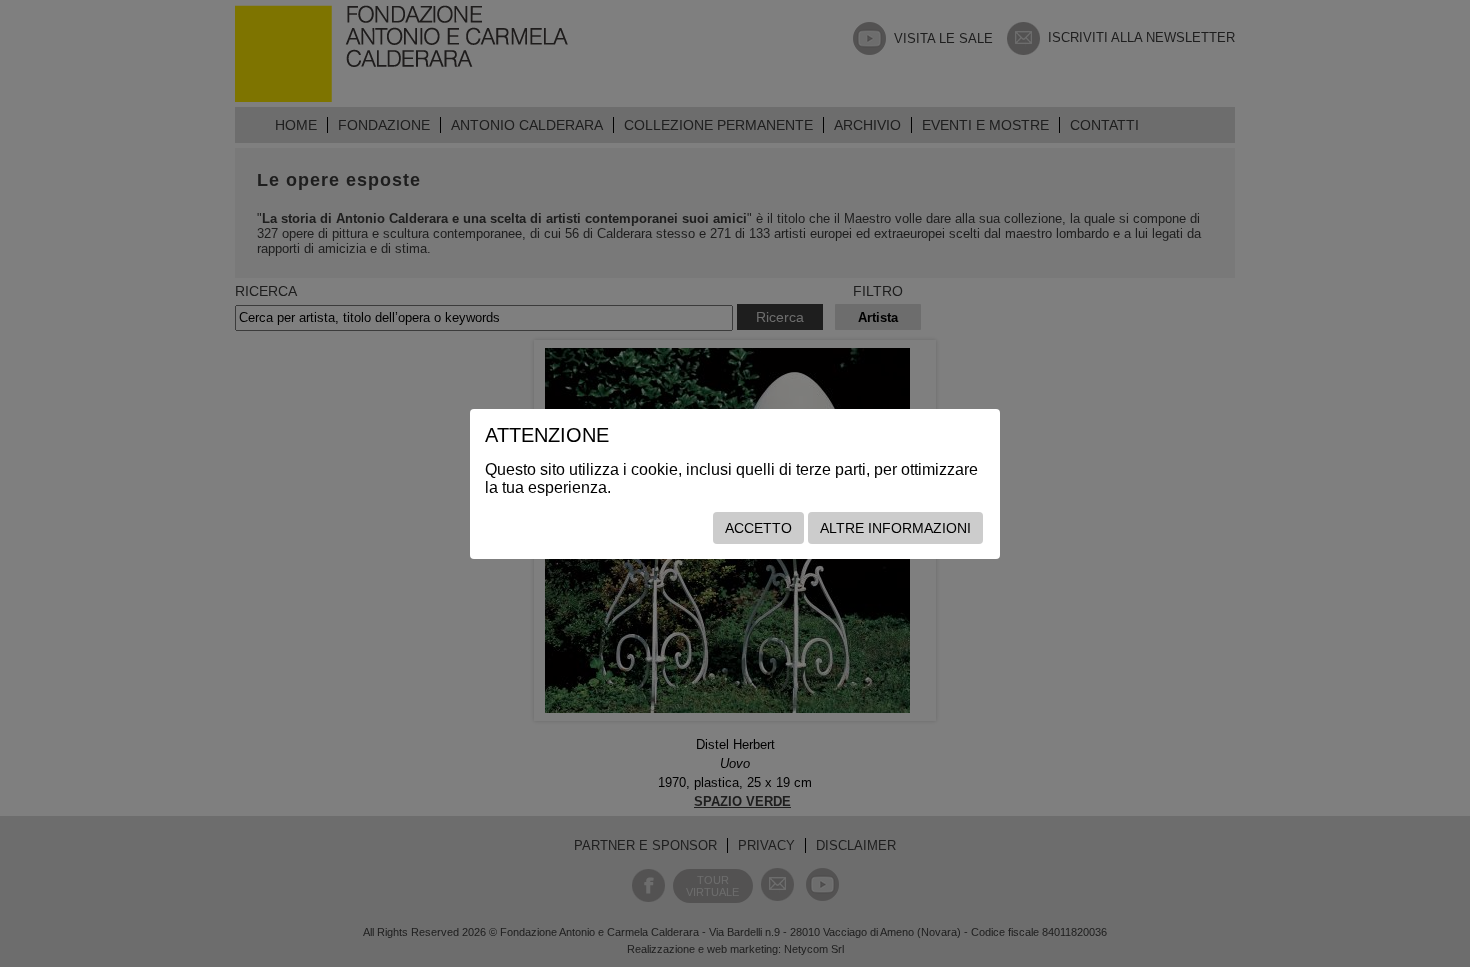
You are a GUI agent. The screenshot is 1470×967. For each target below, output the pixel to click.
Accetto (758, 528)
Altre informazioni (895, 528)
